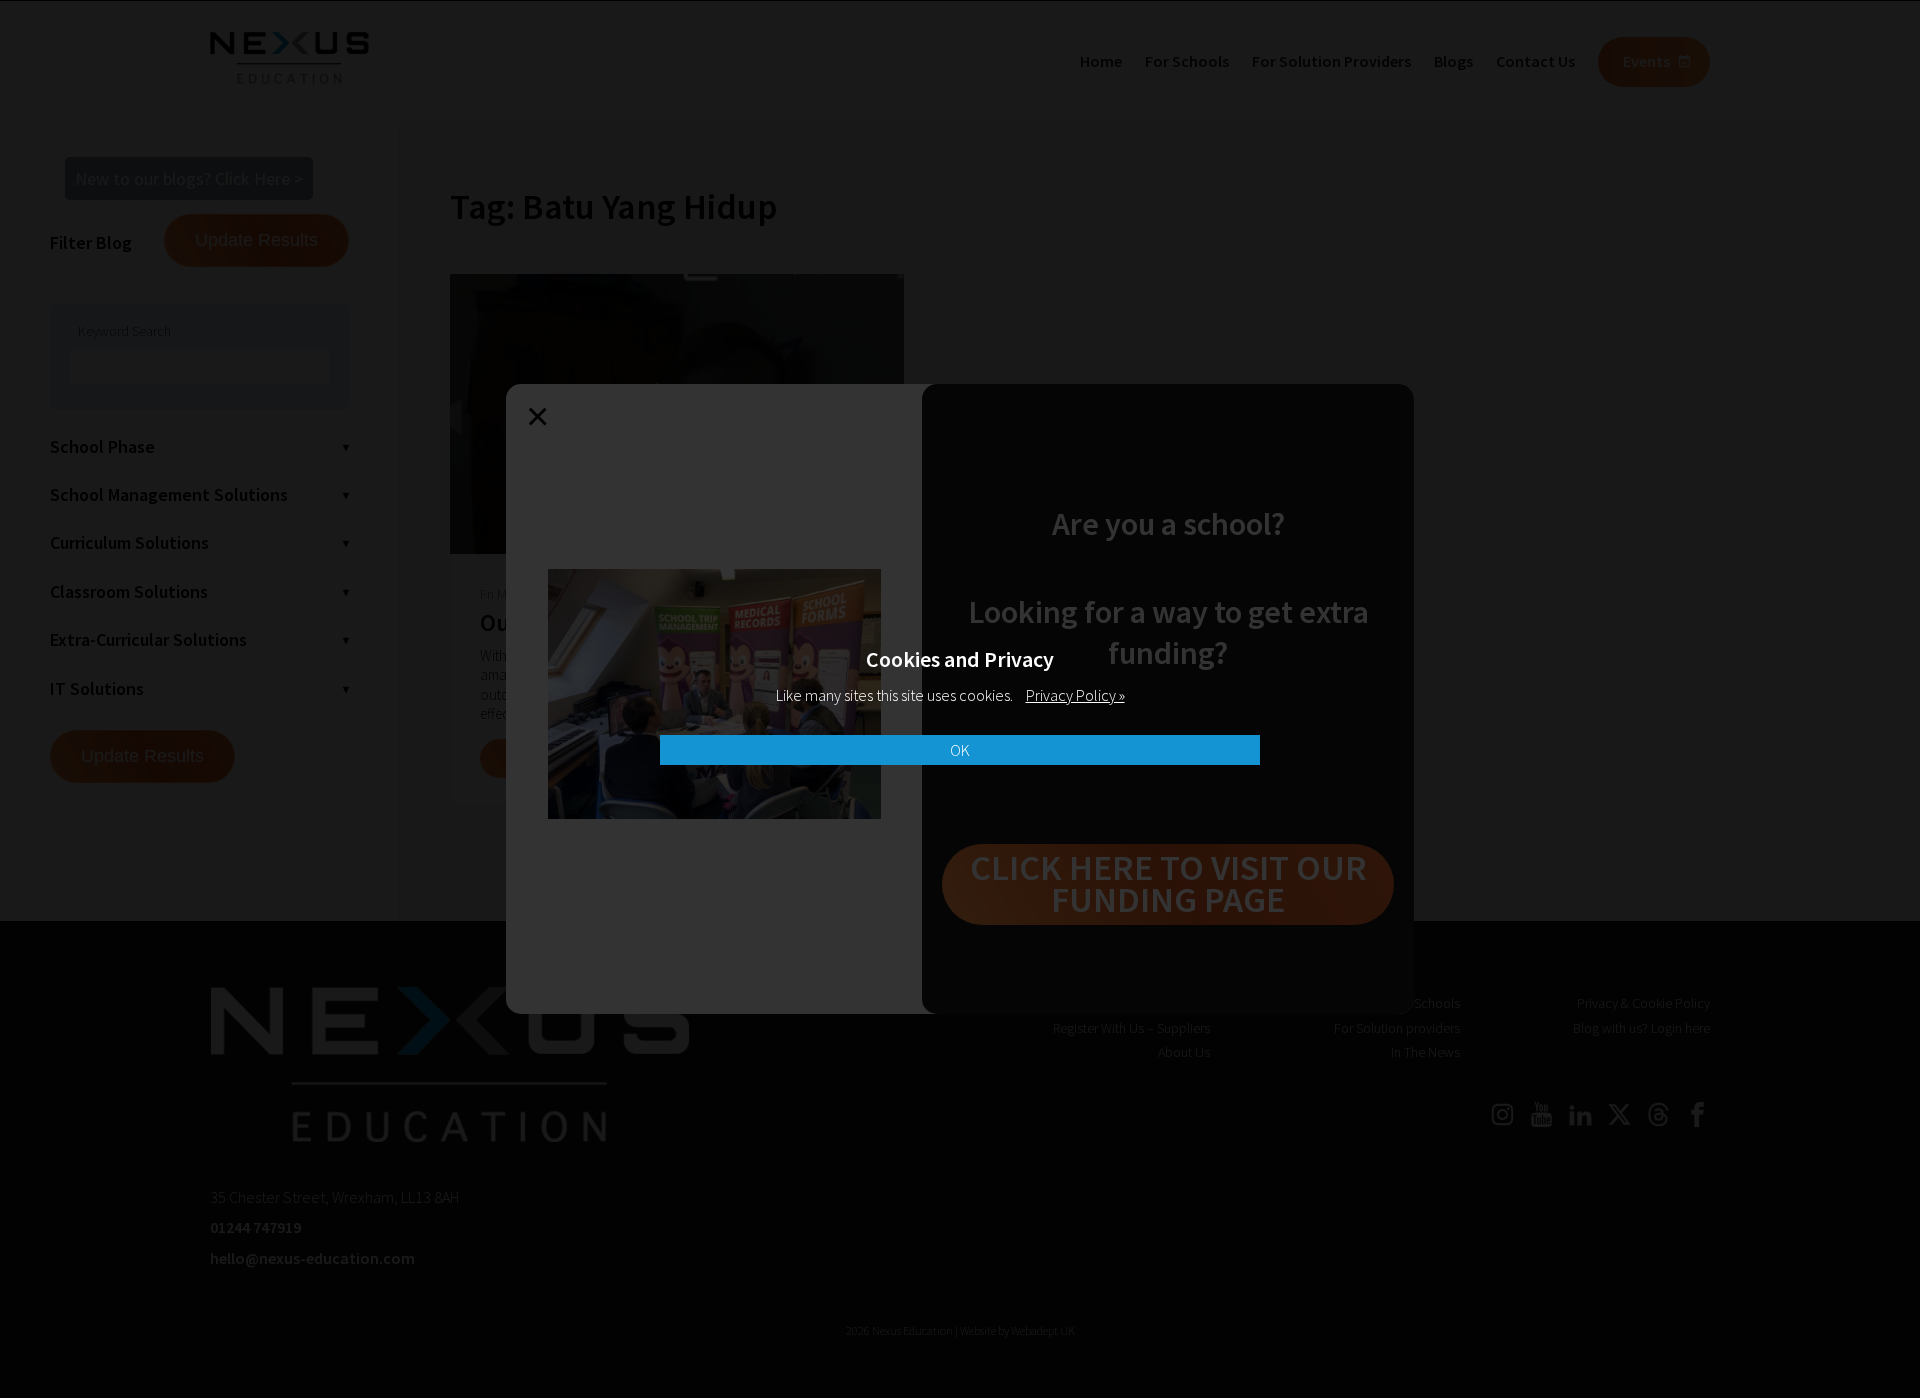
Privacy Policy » (1075, 695)
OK (960, 750)
